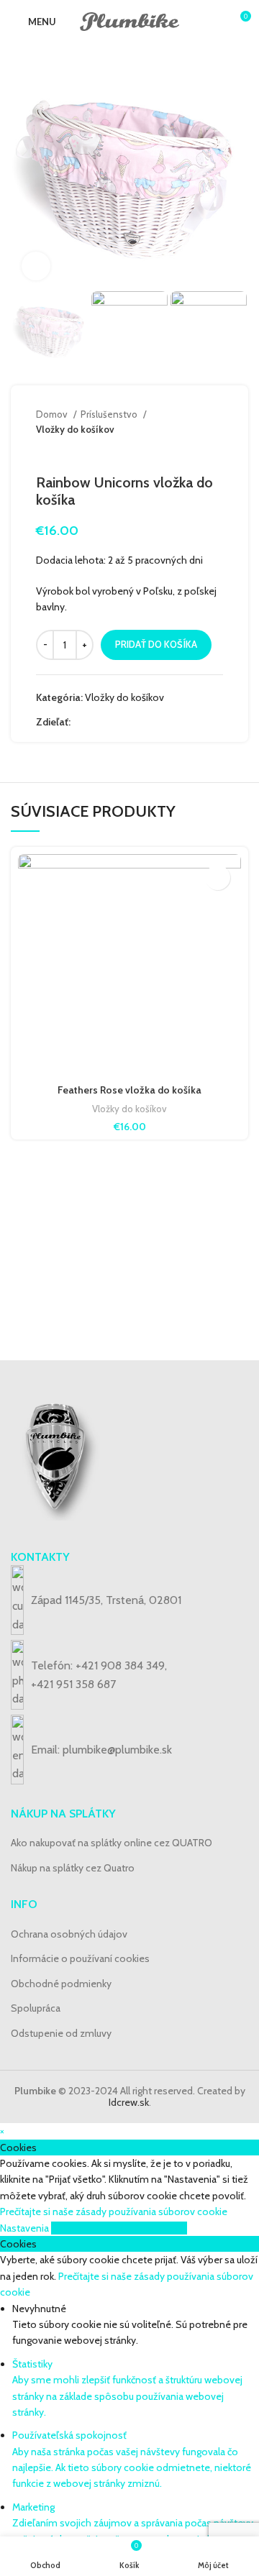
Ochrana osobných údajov (69, 1934)
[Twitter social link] (99, 722)
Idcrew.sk (129, 2102)
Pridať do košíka (156, 644)
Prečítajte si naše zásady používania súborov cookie (114, 2211)
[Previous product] (187, 452)
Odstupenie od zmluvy (61, 2033)
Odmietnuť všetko (92, 2228)
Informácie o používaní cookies (80, 1958)
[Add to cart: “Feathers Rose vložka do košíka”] (218, 877)
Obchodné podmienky (61, 1984)
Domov (53, 414)
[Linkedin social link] (132, 722)
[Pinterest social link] (115, 722)
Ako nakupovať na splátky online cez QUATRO (112, 1843)
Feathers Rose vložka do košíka (129, 1090)
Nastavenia (26, 2228)
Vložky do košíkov (75, 429)
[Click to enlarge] (36, 266)
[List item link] (129, 1675)
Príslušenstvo (110, 414)
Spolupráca (36, 2008)
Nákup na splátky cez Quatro (73, 1868)
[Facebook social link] (82, 722)
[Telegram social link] (149, 722)
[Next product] (216, 452)
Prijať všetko (160, 2228)
